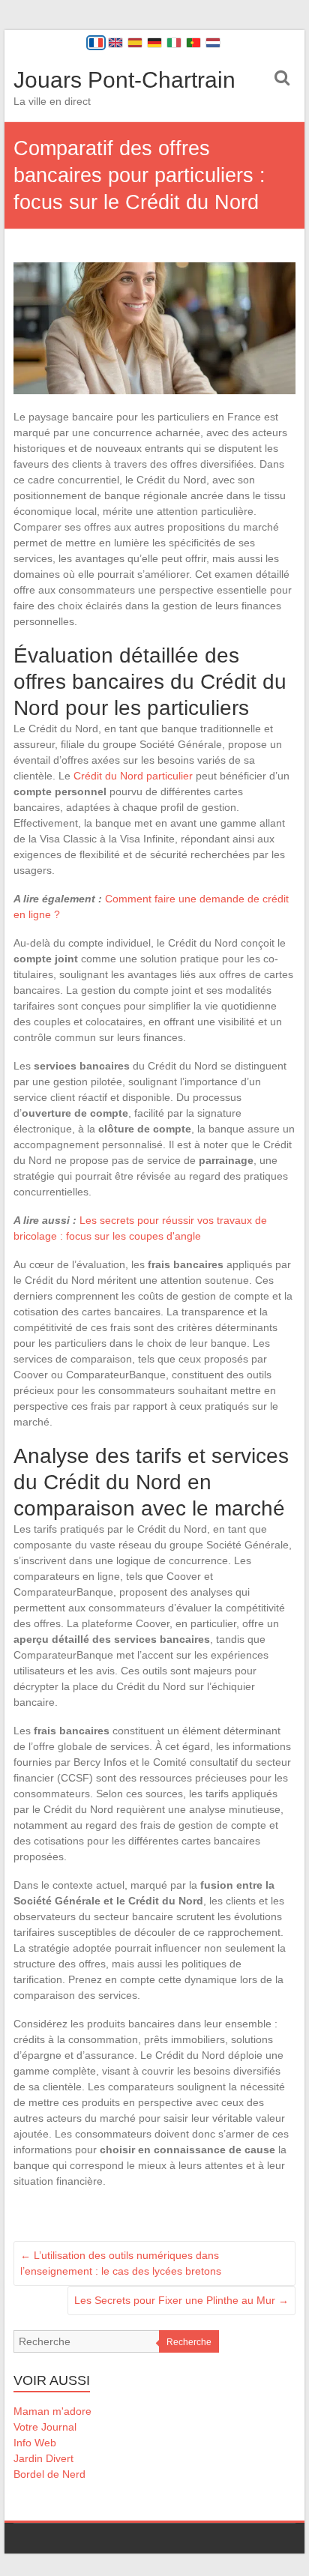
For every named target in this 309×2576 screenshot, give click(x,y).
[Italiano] (174, 43)
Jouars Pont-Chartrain (124, 80)
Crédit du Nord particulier (133, 776)
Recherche (189, 2342)
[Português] (193, 43)
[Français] (96, 43)
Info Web (35, 2443)
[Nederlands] (213, 43)
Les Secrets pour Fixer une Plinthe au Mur (181, 2300)
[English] (115, 43)
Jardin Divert (43, 2458)
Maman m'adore (52, 2411)
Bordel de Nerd (49, 2474)
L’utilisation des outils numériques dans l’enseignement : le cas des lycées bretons (121, 2263)
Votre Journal (45, 2427)
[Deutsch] (154, 43)
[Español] (135, 43)
